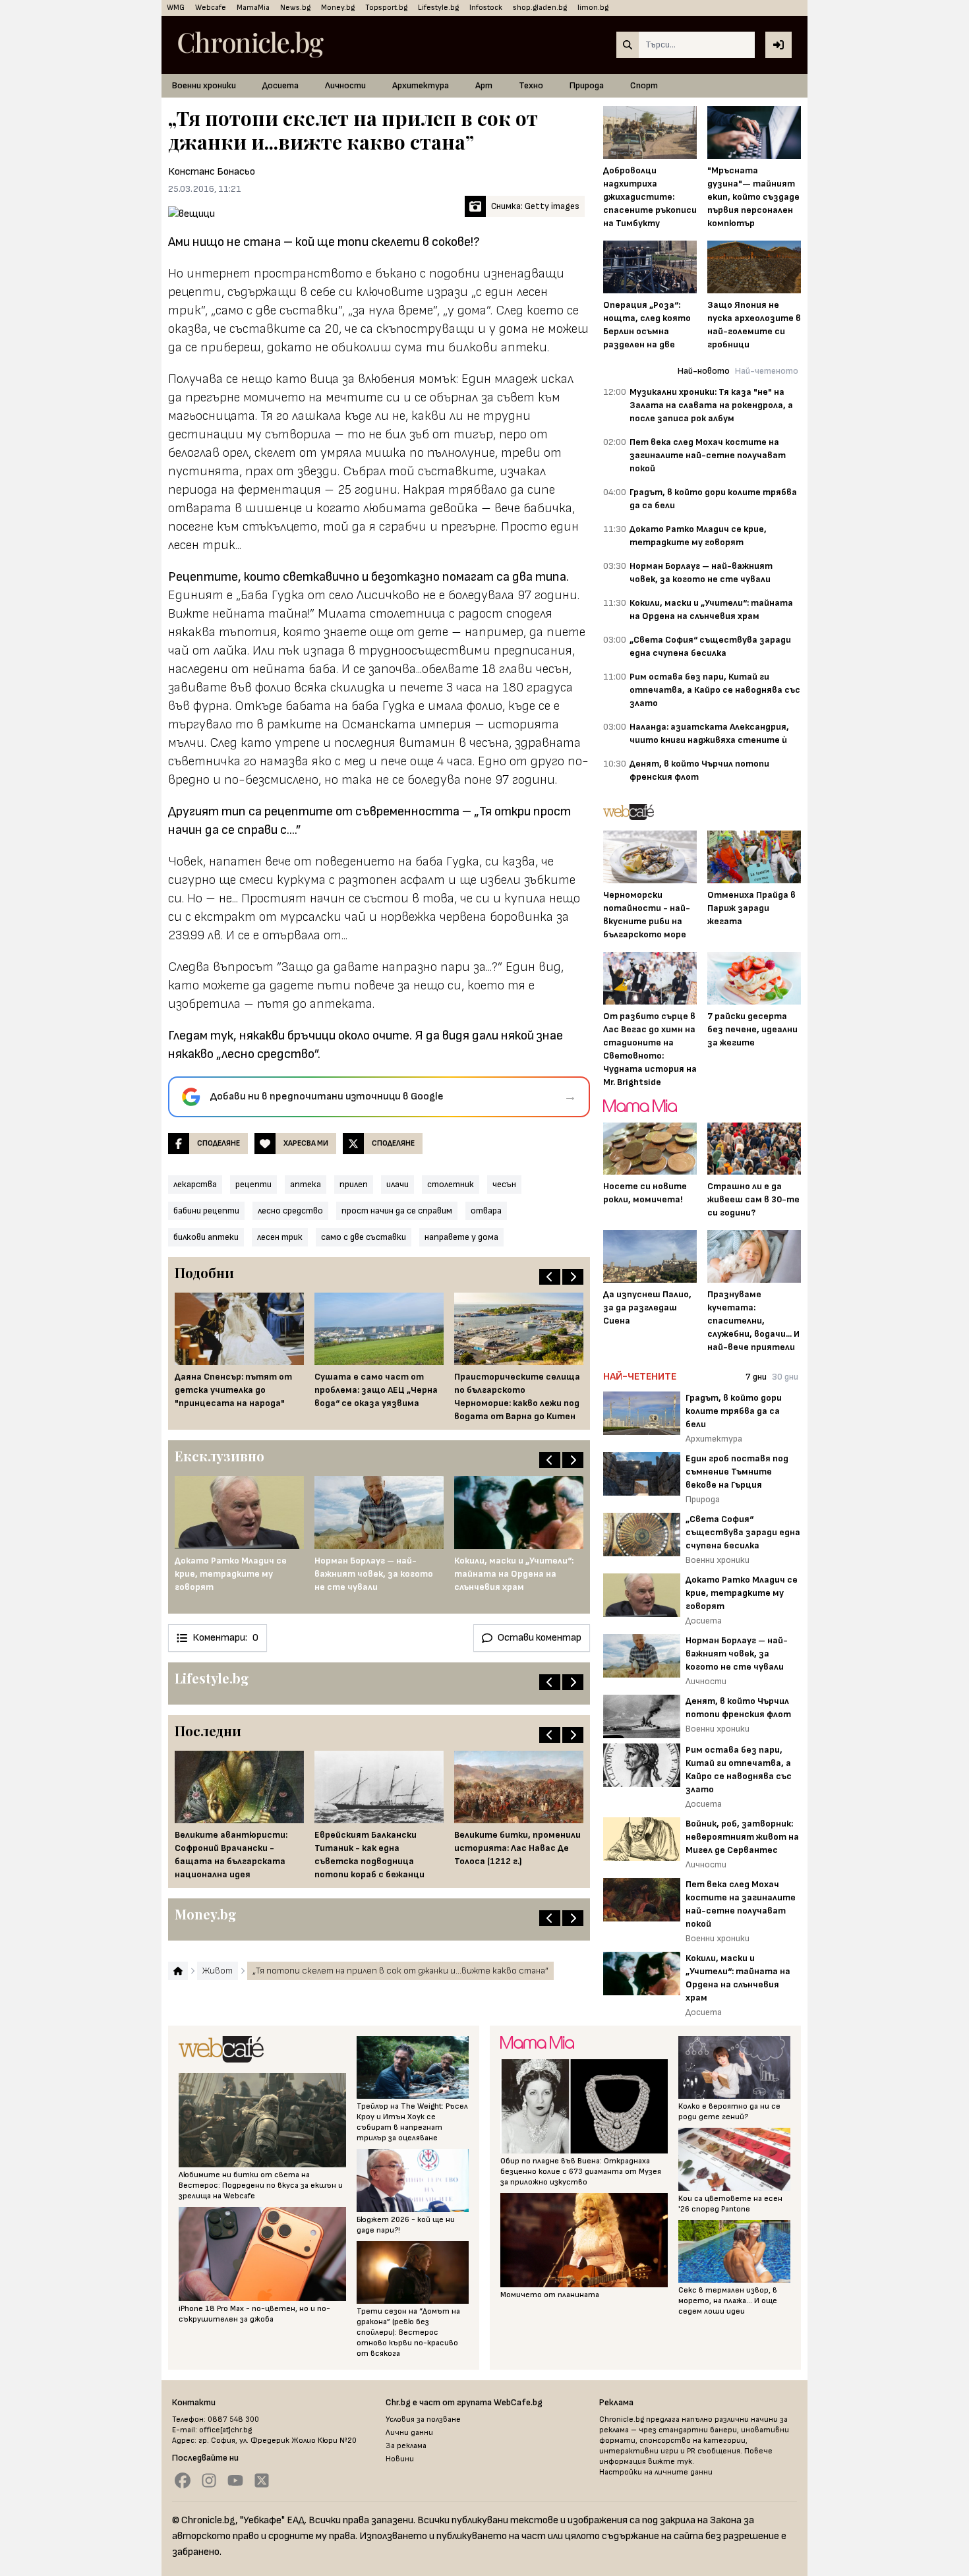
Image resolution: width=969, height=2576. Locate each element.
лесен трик (280, 1237)
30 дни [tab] (785, 1377)
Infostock (486, 8)
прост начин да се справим (397, 1211)
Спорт (644, 85)
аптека (306, 1184)
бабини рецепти (206, 1211)
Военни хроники (204, 85)
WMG (176, 8)
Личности (345, 85)
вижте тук (670, 2462)
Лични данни (409, 2433)
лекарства (195, 1184)
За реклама (406, 2446)
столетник (451, 1184)
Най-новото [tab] (704, 371)
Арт (484, 85)
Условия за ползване (423, 2419)
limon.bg (593, 8)
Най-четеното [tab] (767, 371)
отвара (486, 1211)
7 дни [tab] (756, 1377)
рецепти (253, 1184)
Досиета (280, 85)
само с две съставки (364, 1237)
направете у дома (461, 1237)
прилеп (354, 1184)
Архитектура (421, 85)
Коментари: (225, 1638)
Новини (400, 2459)
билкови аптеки (206, 1237)
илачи (397, 1184)
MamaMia (253, 8)
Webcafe (211, 8)
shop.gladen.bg (540, 8)
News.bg (295, 8)
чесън (504, 1184)
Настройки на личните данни (656, 2472)
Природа (587, 85)
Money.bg (338, 8)
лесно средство (290, 1211)
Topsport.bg (386, 8)
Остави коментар (540, 1638)
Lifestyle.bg (438, 8)
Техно (531, 85)
